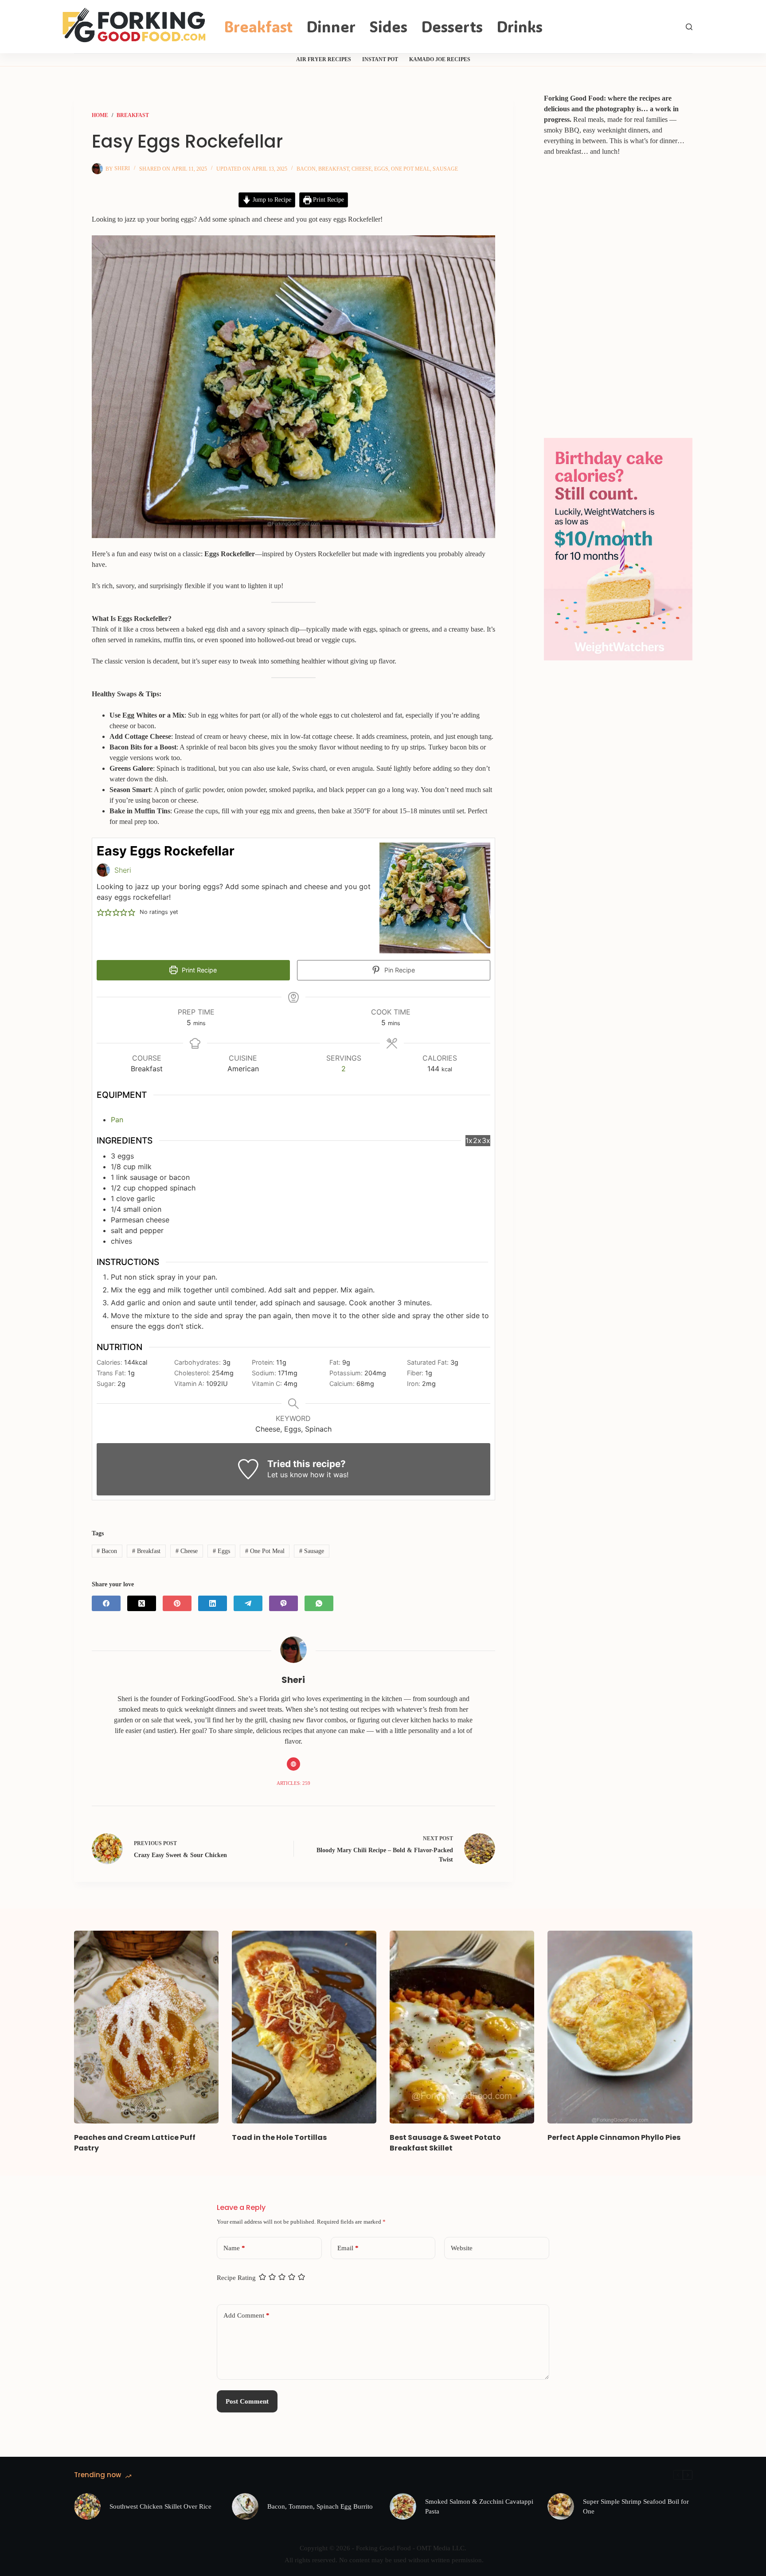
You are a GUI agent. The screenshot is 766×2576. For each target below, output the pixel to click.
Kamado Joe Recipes (440, 59)
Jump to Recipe (271, 199)
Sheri (123, 870)
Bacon (306, 169)
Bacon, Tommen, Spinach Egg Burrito (320, 2506)
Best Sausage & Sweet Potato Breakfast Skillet (445, 2143)
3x (486, 1140)
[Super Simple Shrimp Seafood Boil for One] (561, 2506)
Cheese (362, 169)
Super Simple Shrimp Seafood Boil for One (636, 2507)
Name (234, 2248)
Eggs (381, 169)
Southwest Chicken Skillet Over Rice (160, 2506)
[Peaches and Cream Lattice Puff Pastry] (146, 2027)
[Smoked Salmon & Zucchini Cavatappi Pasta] (403, 2506)
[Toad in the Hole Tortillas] (304, 2027)
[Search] (689, 27)
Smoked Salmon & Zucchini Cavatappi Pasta (479, 2507)
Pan (117, 1120)
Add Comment (246, 2315)
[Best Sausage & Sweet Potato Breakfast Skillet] (462, 2027)
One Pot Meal (410, 169)
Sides (388, 26)
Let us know (288, 1475)
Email (348, 2248)
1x (469, 1140)
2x (477, 1140)
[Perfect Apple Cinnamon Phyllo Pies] (620, 2027)
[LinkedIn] (213, 1603)
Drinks (520, 26)
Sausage (445, 169)
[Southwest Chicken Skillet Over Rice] (87, 2506)
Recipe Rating (236, 2278)
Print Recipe (328, 199)
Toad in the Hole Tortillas (279, 2137)
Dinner (331, 26)
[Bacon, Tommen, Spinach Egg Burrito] (245, 2506)
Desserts (452, 26)
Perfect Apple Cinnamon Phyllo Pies (614, 2137)
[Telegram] (248, 1603)
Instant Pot (380, 59)
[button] (101, 912)
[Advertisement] (610, 292)
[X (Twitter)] (142, 1603)
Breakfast (258, 26)
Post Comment (247, 2401)
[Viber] (283, 1603)
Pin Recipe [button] (399, 970)
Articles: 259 (293, 1783)
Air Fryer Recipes (324, 59)
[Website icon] (293, 1764)
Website (462, 2248)
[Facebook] (106, 1603)
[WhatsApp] (319, 1603)
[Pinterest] (177, 1603)
